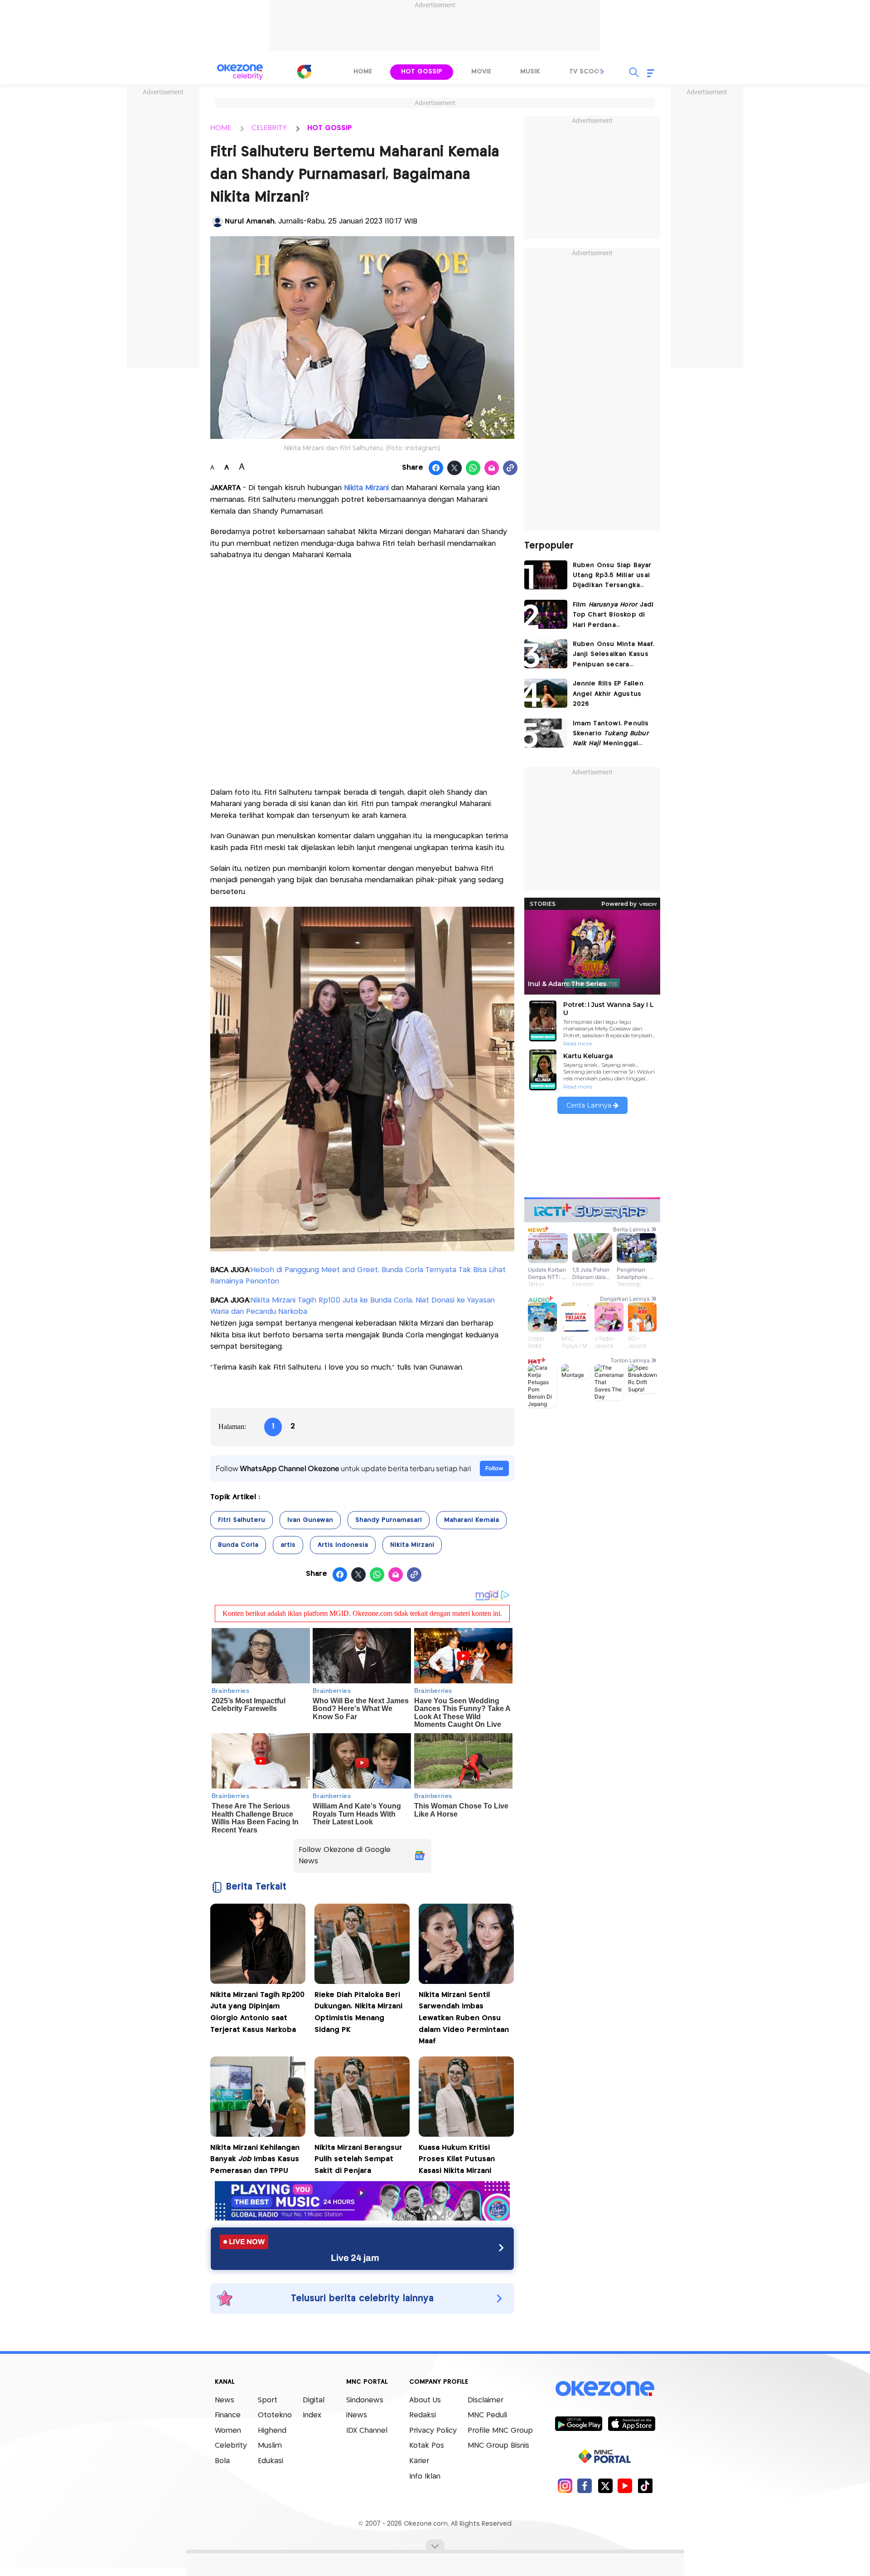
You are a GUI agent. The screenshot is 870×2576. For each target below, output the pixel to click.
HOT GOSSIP (330, 128)
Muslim (270, 2446)
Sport (268, 2400)
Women (228, 2431)
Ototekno (275, 2415)
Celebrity (231, 2446)
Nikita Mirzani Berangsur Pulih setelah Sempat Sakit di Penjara (358, 2159)
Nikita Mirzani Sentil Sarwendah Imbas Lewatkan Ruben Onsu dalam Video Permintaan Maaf (464, 2018)
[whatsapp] (473, 468)
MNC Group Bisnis (498, 2446)
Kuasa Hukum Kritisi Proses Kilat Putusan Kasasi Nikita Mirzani (457, 2159)
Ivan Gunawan (310, 1520)
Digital (314, 2400)
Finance (228, 2415)
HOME (221, 128)
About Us (425, 2400)
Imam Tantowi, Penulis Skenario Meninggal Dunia (611, 735)
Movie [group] (481, 72)
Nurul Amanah (250, 221)
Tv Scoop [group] (586, 72)
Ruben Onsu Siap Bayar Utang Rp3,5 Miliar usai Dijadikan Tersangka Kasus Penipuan (612, 576)
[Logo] (304, 72)
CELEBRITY (269, 128)
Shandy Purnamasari (389, 1520)
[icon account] (217, 222)
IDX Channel (367, 2431)
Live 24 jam (355, 2258)
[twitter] (605, 2486)
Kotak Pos (427, 2446)
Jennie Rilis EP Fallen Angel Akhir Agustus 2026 (608, 694)
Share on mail (492, 468)
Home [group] (363, 72)
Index (312, 2415)
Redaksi (423, 2415)
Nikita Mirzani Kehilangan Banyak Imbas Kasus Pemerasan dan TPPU (255, 2159)
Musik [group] (530, 72)
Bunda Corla (238, 1545)
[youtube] (625, 2486)
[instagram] (565, 2486)
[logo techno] (240, 72)
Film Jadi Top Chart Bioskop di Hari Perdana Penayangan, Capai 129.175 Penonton (613, 616)
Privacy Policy (433, 2431)
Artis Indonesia (343, 1545)
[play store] (578, 2423)
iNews (357, 2415)
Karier (419, 2461)
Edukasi (271, 2461)
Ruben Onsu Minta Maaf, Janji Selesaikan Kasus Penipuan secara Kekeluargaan (614, 655)
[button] (603, 72)
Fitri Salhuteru (242, 1520)
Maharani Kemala (471, 1520)
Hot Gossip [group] (422, 72)
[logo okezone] (605, 2388)
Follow (494, 1468)
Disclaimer (486, 2400)
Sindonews (365, 2400)
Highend (272, 2431)
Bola (222, 2461)
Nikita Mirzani (366, 488)
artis (288, 1545)
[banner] (362, 2218)
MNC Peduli (487, 2415)
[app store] (631, 2423)
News (225, 2400)
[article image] (546, 575)
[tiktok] (645, 2486)
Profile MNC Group (500, 2431)
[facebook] (585, 2486)
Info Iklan (425, 2476)
